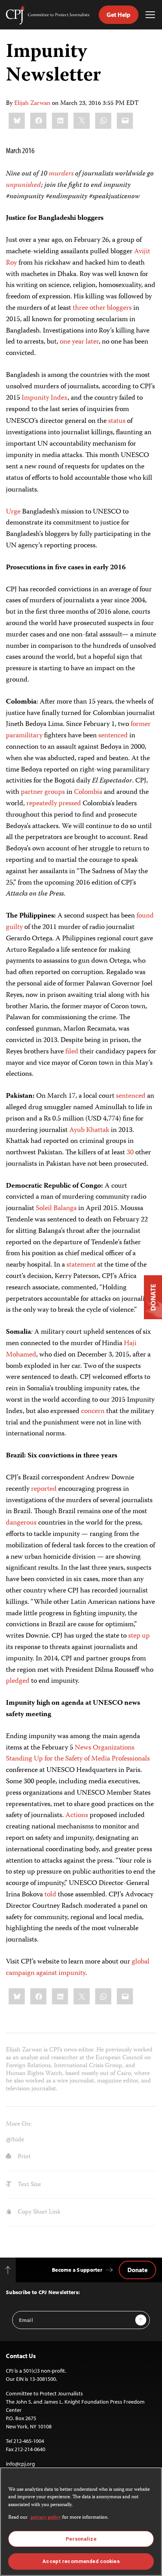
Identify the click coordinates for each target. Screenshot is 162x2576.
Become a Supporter (77, 2270)
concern (93, 1411)
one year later (79, 342)
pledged (18, 1681)
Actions (77, 1815)
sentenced (113, 736)
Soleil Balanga (56, 1208)
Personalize (81, 2539)
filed (72, 1052)
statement (81, 1265)
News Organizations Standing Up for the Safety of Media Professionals (78, 1754)
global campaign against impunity (78, 1968)
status (117, 421)
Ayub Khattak (89, 1130)
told (50, 1895)
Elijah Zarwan (32, 104)
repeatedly (42, 804)
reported (44, 1489)
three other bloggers (102, 308)
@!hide (15, 2140)
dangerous (21, 1523)
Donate (137, 2270)
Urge (13, 512)
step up (139, 1636)
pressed (70, 804)
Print (23, 2157)
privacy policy (46, 2518)
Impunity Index (45, 398)
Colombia (88, 792)
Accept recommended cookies (81, 2561)
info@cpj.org (20, 2464)
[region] (81, 2522)
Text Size (29, 2185)
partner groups (43, 792)
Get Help (119, 15)
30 (130, 1153)
